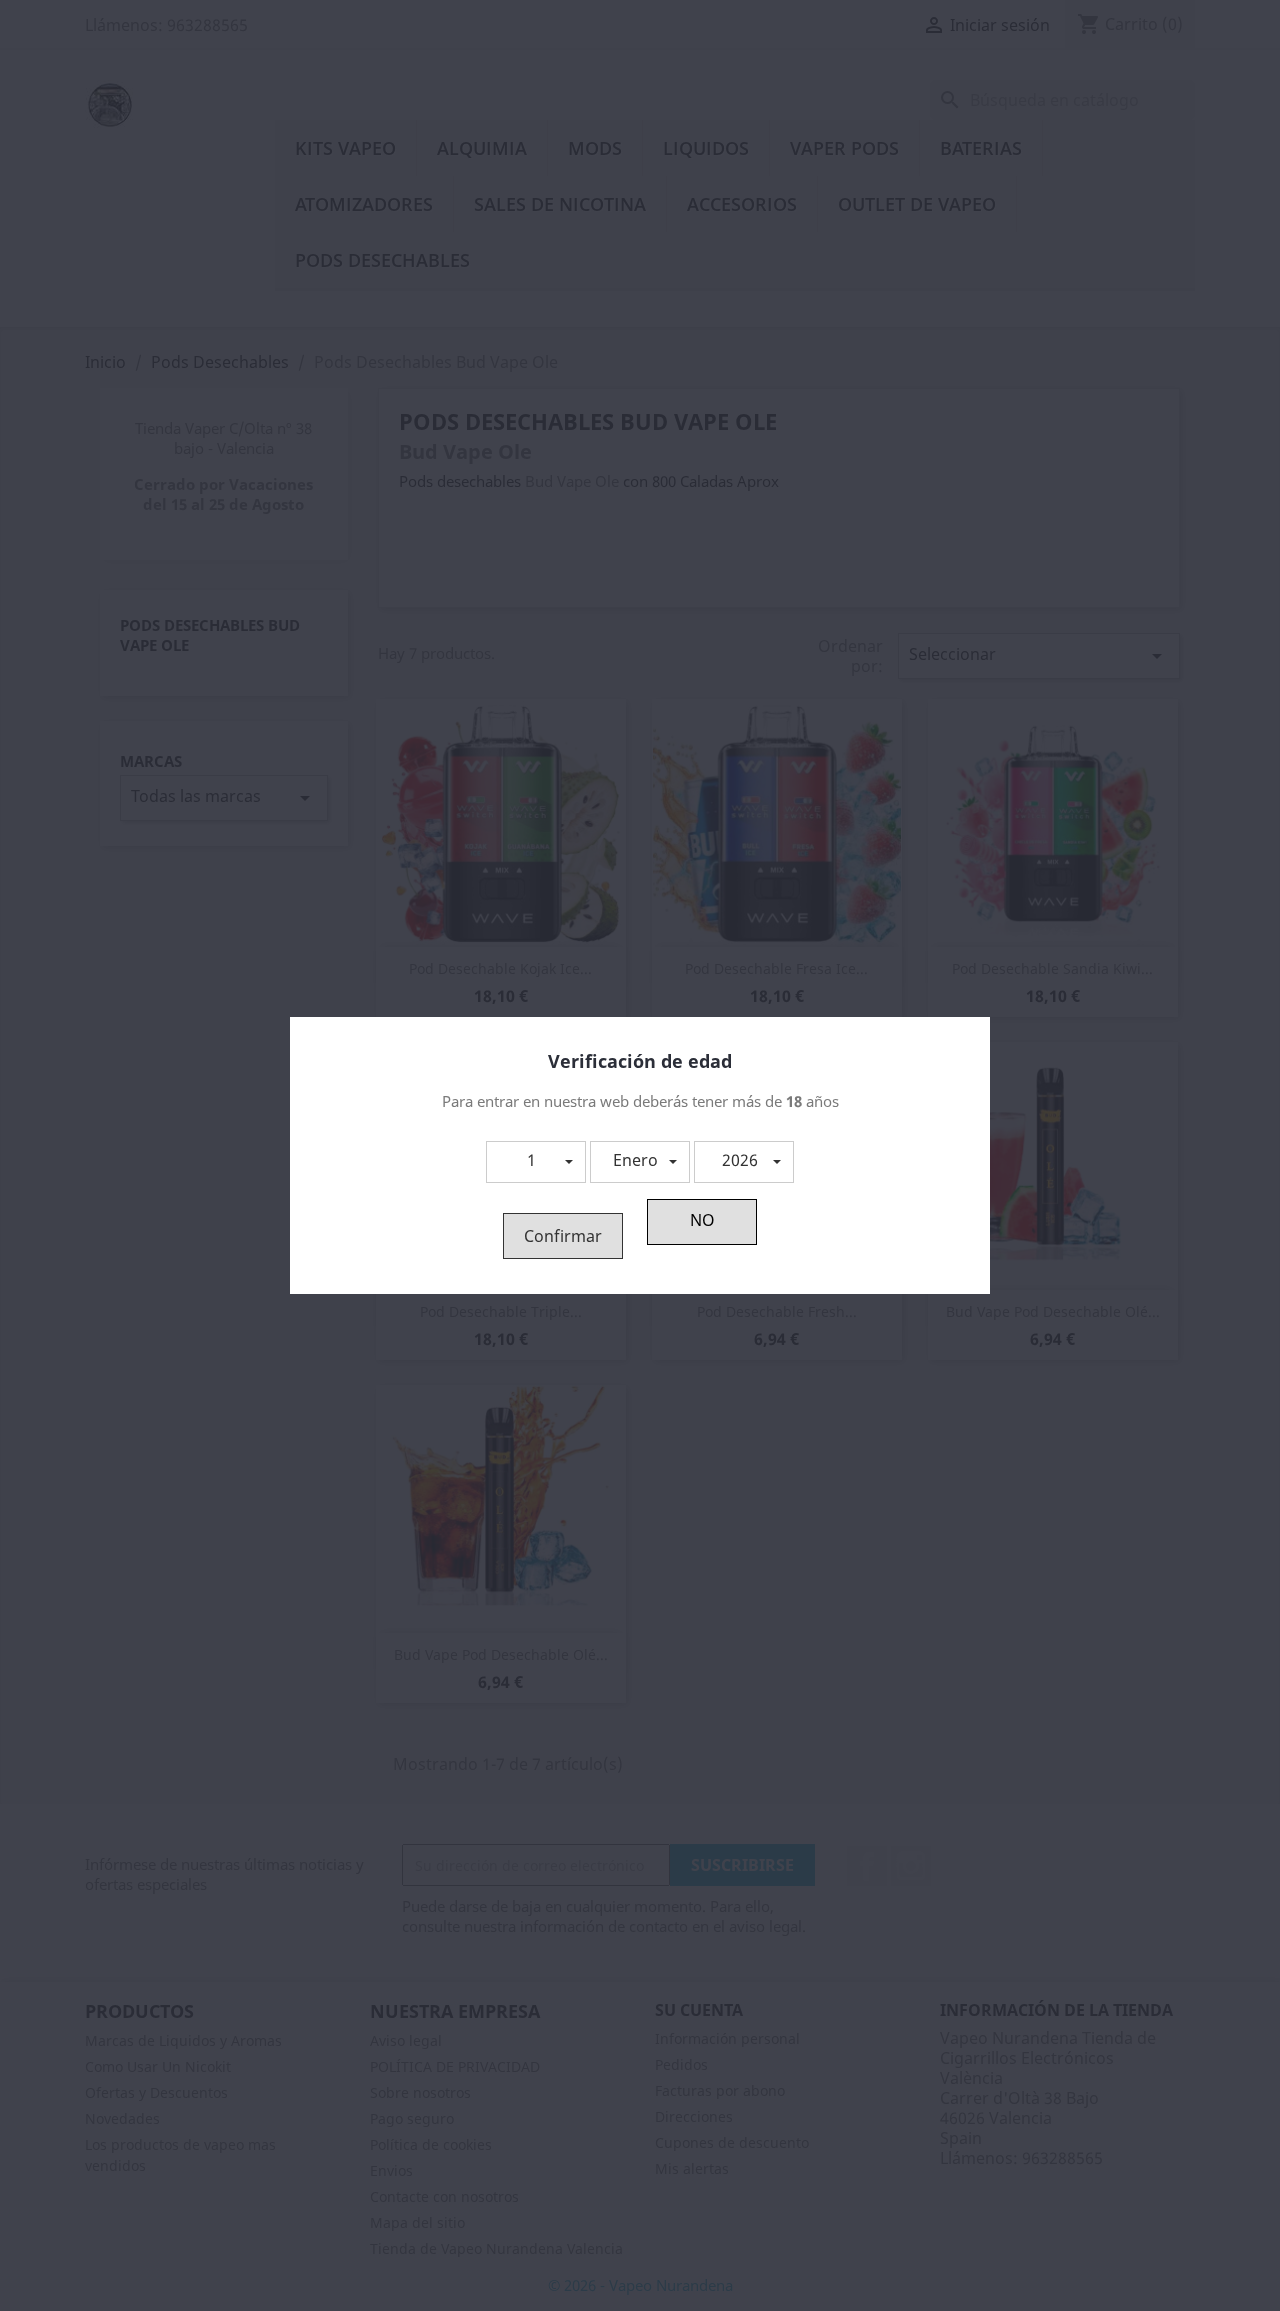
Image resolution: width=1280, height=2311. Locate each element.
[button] (536, 1162)
